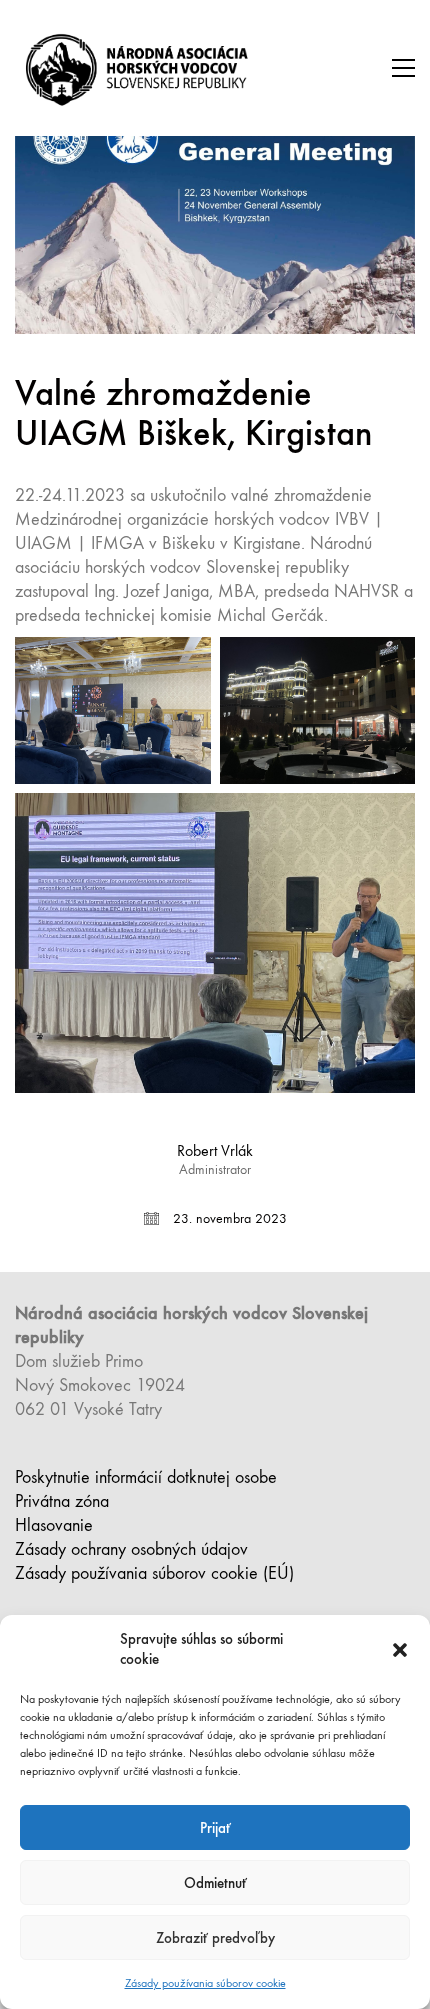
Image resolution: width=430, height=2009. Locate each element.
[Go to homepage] (140, 68)
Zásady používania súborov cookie (205, 1983)
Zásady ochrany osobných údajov (131, 1549)
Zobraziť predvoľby (215, 1938)
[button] (400, 1650)
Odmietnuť (215, 1883)
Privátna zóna (62, 1501)
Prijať (215, 1828)
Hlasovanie (54, 1525)
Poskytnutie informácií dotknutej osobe (146, 1477)
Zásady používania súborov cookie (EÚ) (154, 1573)
